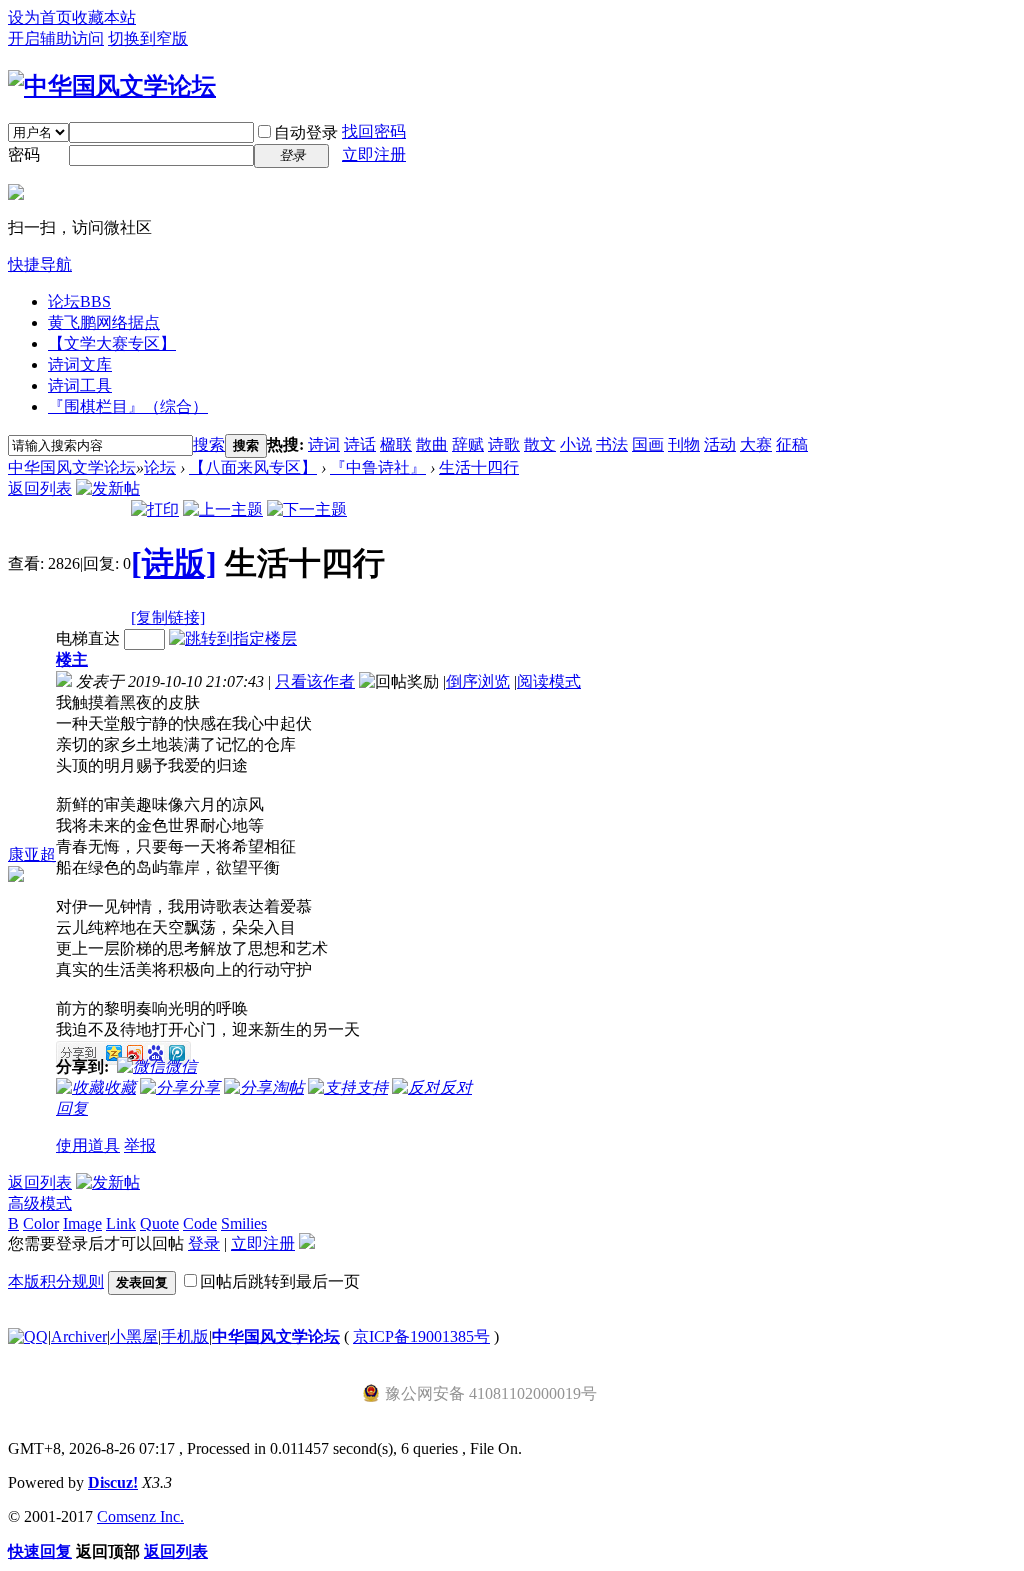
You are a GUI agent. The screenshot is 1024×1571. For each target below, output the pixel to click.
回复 (72, 1108)
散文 (540, 444)
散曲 (432, 444)
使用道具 (88, 1145)
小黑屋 (134, 1336)
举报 (140, 1145)
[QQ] (28, 1336)
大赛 (756, 444)
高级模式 (40, 1203)
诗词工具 (80, 385)
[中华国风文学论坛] (112, 86)
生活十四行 (479, 467)
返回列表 (40, 488)
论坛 (79, 301)
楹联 (396, 444)
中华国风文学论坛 (72, 467)
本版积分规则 (56, 1281)
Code (200, 1223)
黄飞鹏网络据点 (104, 322)
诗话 (360, 444)
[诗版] (174, 563)
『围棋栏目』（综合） (128, 406)
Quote (159, 1223)
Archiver (79, 1336)
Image (82, 1223)
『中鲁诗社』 (378, 467)
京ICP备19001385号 (421, 1336)
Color (41, 1223)
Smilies (244, 1223)
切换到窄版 (148, 38)
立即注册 (374, 154)
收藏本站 (104, 17)
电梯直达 (88, 638)
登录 (204, 1243)
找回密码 (374, 131)
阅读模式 (549, 681)
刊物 (684, 444)
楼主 (72, 659)
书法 (612, 444)
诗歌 (504, 444)
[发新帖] (108, 488)
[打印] (155, 509)
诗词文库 (80, 364)
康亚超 (32, 854)
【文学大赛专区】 (112, 343)
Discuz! (113, 1482)
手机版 (185, 1336)
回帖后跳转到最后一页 (280, 1281)
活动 (720, 444)
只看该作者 (315, 681)
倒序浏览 (478, 681)
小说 (576, 444)
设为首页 (40, 17)
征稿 (792, 444)
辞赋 (468, 444)
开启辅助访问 (56, 38)
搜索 (209, 444)
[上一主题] (223, 509)
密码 (24, 154)
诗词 (324, 444)
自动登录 (306, 132)
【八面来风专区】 (253, 467)
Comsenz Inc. (140, 1516)
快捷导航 (40, 264)
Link (121, 1223)
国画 (648, 444)
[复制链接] (168, 617)
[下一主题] (307, 509)
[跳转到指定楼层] (233, 638)
